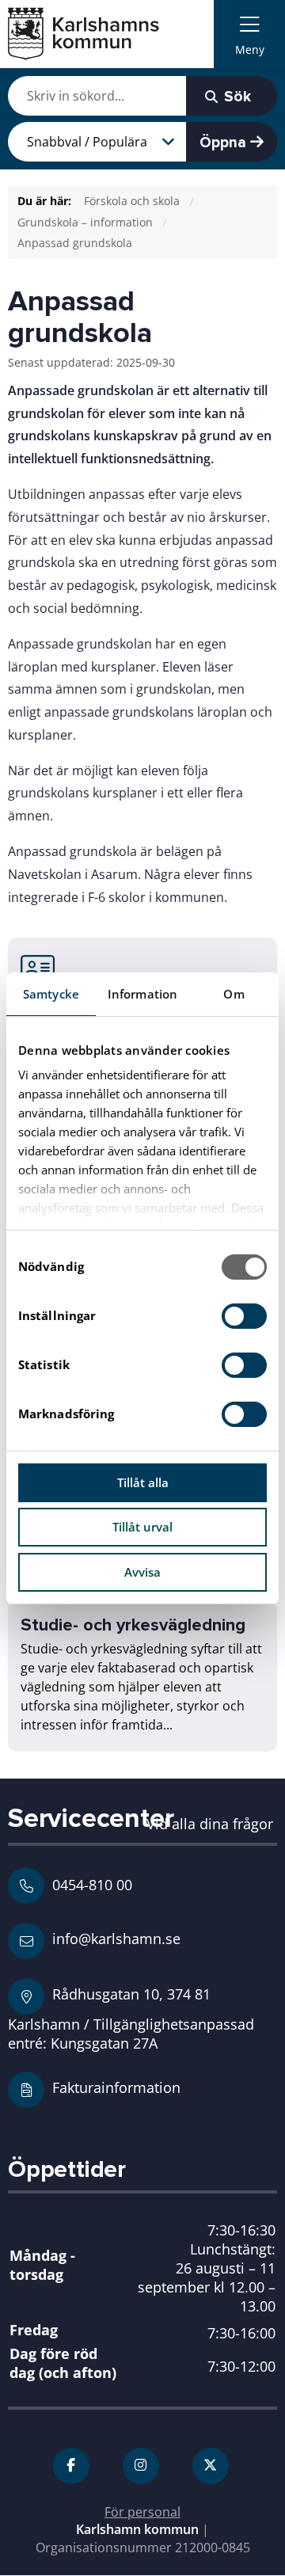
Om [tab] (234, 994)
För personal (142, 2512)
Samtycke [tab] (51, 994)
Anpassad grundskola (75, 243)
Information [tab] (142, 994)
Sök (236, 97)
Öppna (225, 143)
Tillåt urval (142, 1527)
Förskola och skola (132, 201)
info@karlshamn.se (114, 1938)
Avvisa (142, 1572)
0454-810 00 (92, 1885)
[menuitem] (249, 34)
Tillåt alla (143, 1482)
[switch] (244, 1316)
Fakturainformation (116, 2087)
